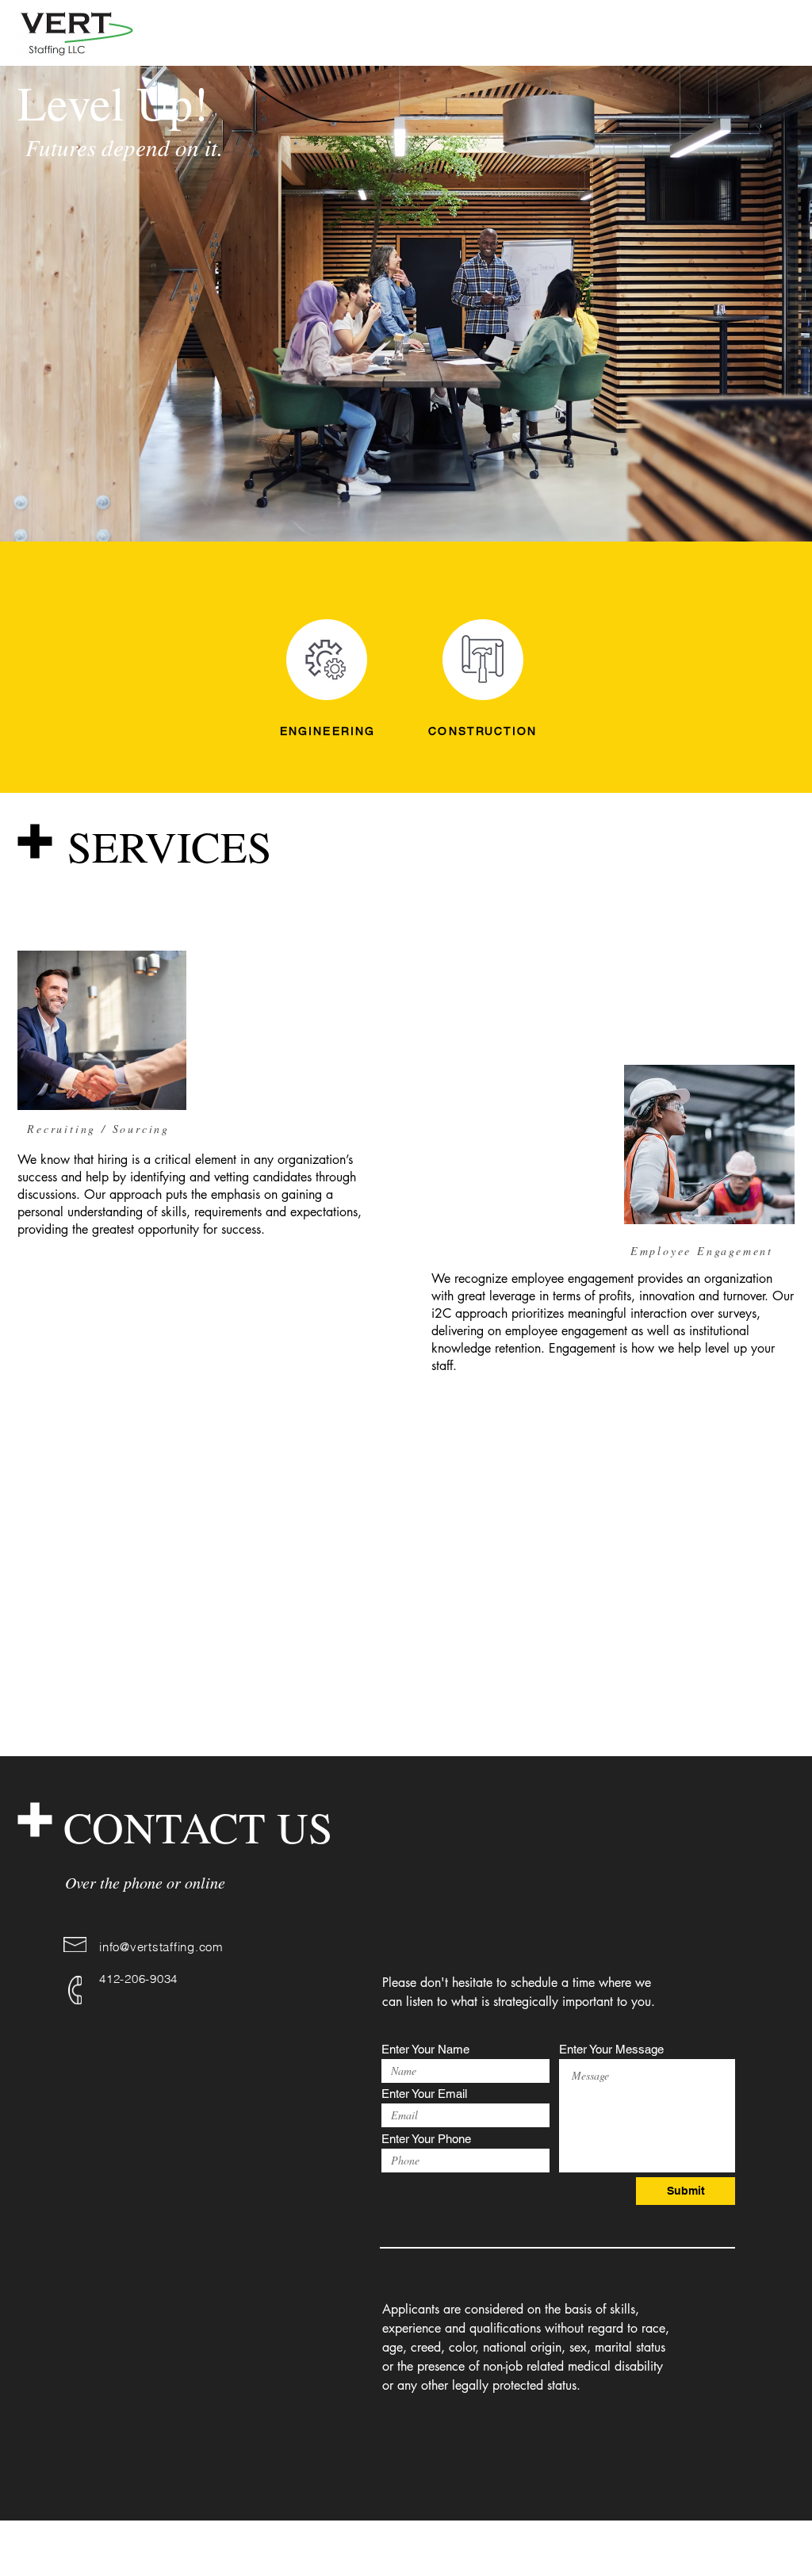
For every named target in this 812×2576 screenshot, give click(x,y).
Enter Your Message (611, 2049)
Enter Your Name (425, 2049)
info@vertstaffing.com (161, 1947)
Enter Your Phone (426, 2139)
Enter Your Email (424, 2094)
